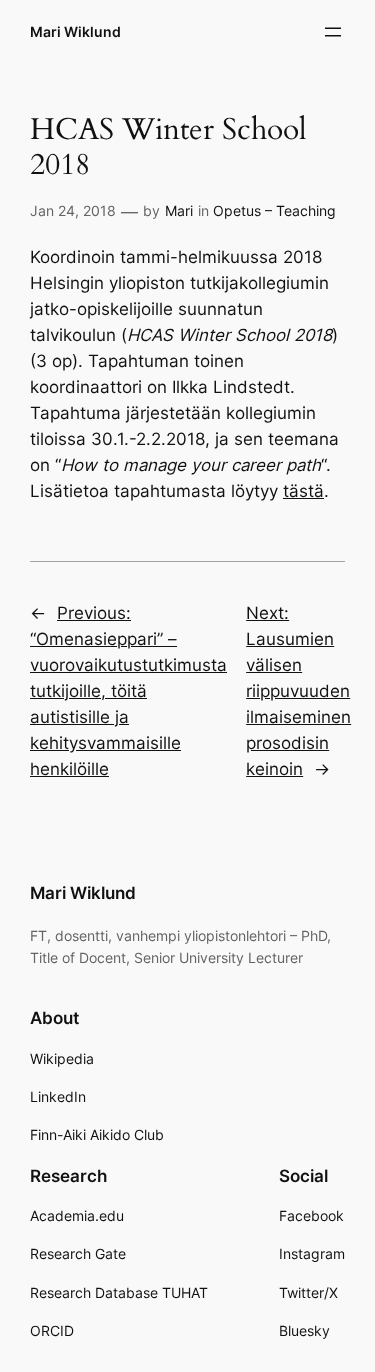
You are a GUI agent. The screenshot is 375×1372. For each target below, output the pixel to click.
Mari (179, 210)
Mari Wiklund (75, 31)
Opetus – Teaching (274, 210)
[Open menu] (333, 32)
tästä (303, 491)
